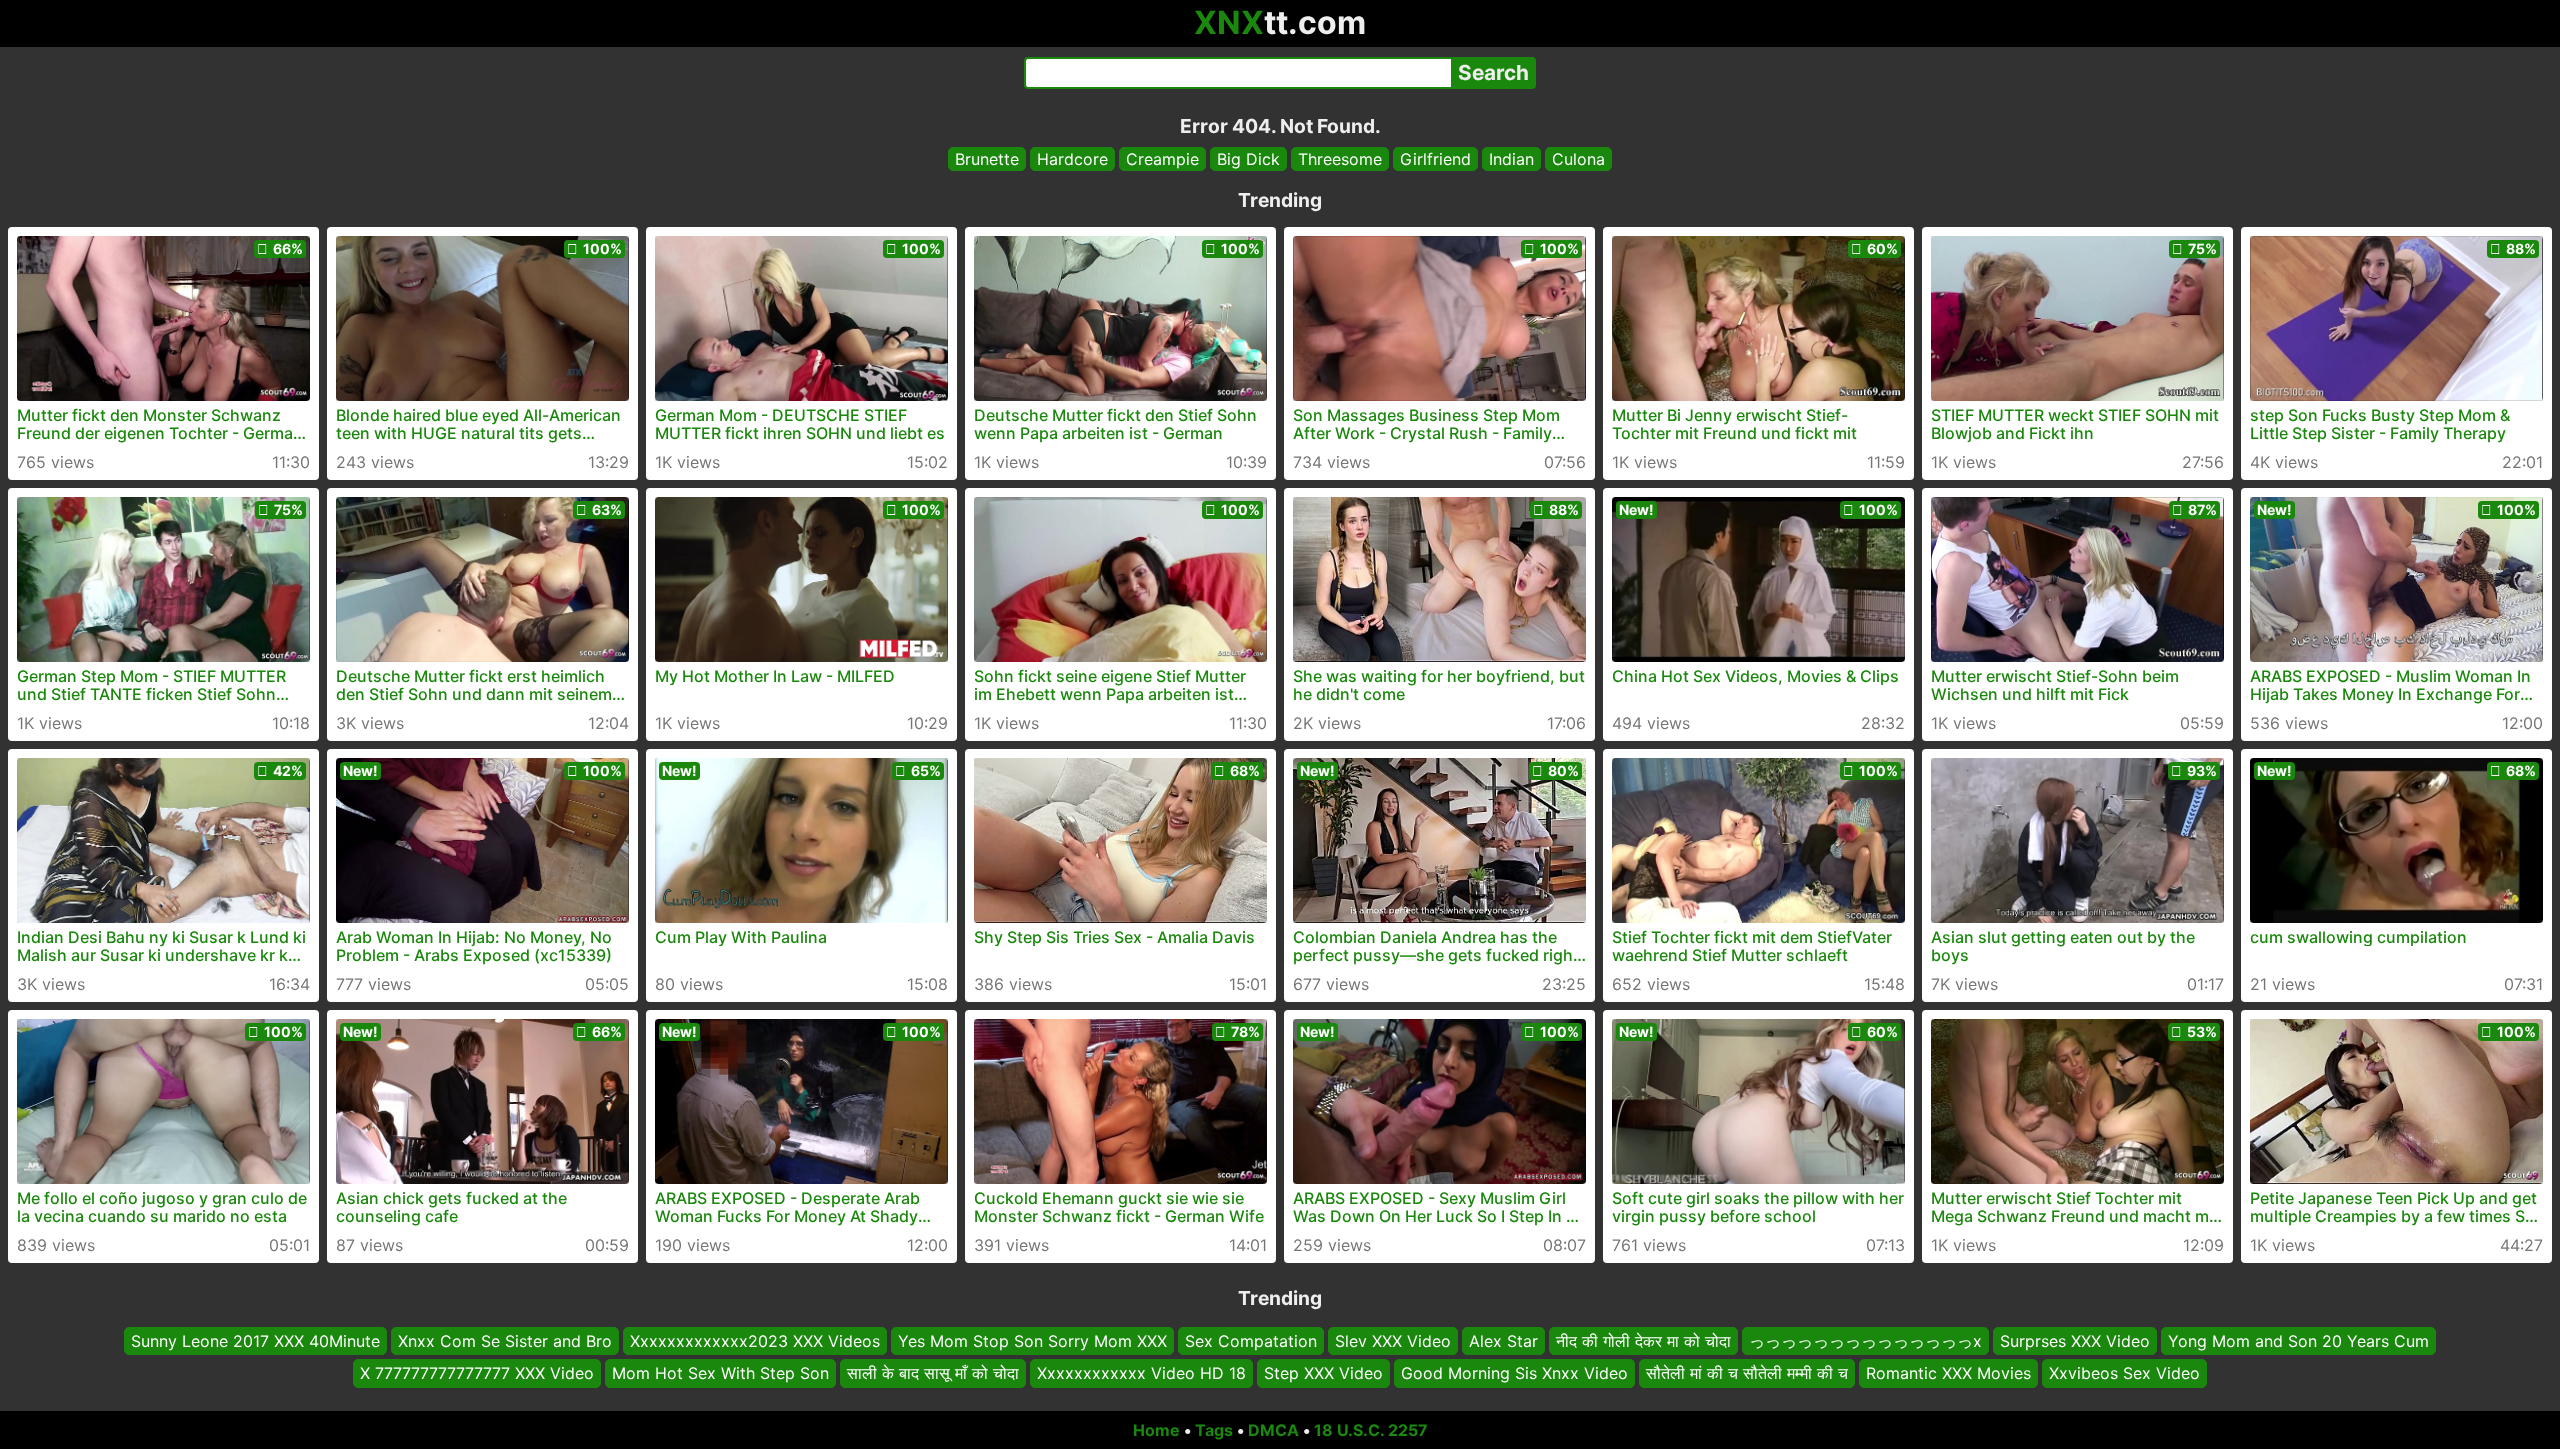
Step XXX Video (1323, 1374)
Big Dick (1248, 159)
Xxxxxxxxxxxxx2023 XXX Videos (755, 1341)
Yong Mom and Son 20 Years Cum (2298, 1341)
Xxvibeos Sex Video (2124, 1374)
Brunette (987, 159)
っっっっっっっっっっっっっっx (1865, 1341)
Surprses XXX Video (2075, 1341)
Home (1156, 1430)
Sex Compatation (1251, 1341)
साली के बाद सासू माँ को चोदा (933, 1374)
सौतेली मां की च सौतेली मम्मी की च (1747, 1374)
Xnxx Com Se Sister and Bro (505, 1341)
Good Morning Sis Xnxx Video (1514, 1374)
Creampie (1162, 159)
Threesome (1340, 159)
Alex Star (1503, 1341)
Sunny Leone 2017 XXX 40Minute (255, 1341)
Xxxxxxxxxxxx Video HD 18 (1141, 1374)
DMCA (1273, 1430)
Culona (1578, 159)
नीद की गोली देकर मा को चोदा (1643, 1341)
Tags (1214, 1430)
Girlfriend (1435, 159)
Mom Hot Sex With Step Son (720, 1374)
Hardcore (1072, 159)
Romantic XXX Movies (1948, 1374)
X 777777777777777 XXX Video (477, 1374)
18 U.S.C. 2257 (1371, 1430)
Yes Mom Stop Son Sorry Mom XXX (1032, 1341)
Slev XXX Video (1393, 1341)
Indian (1511, 159)
